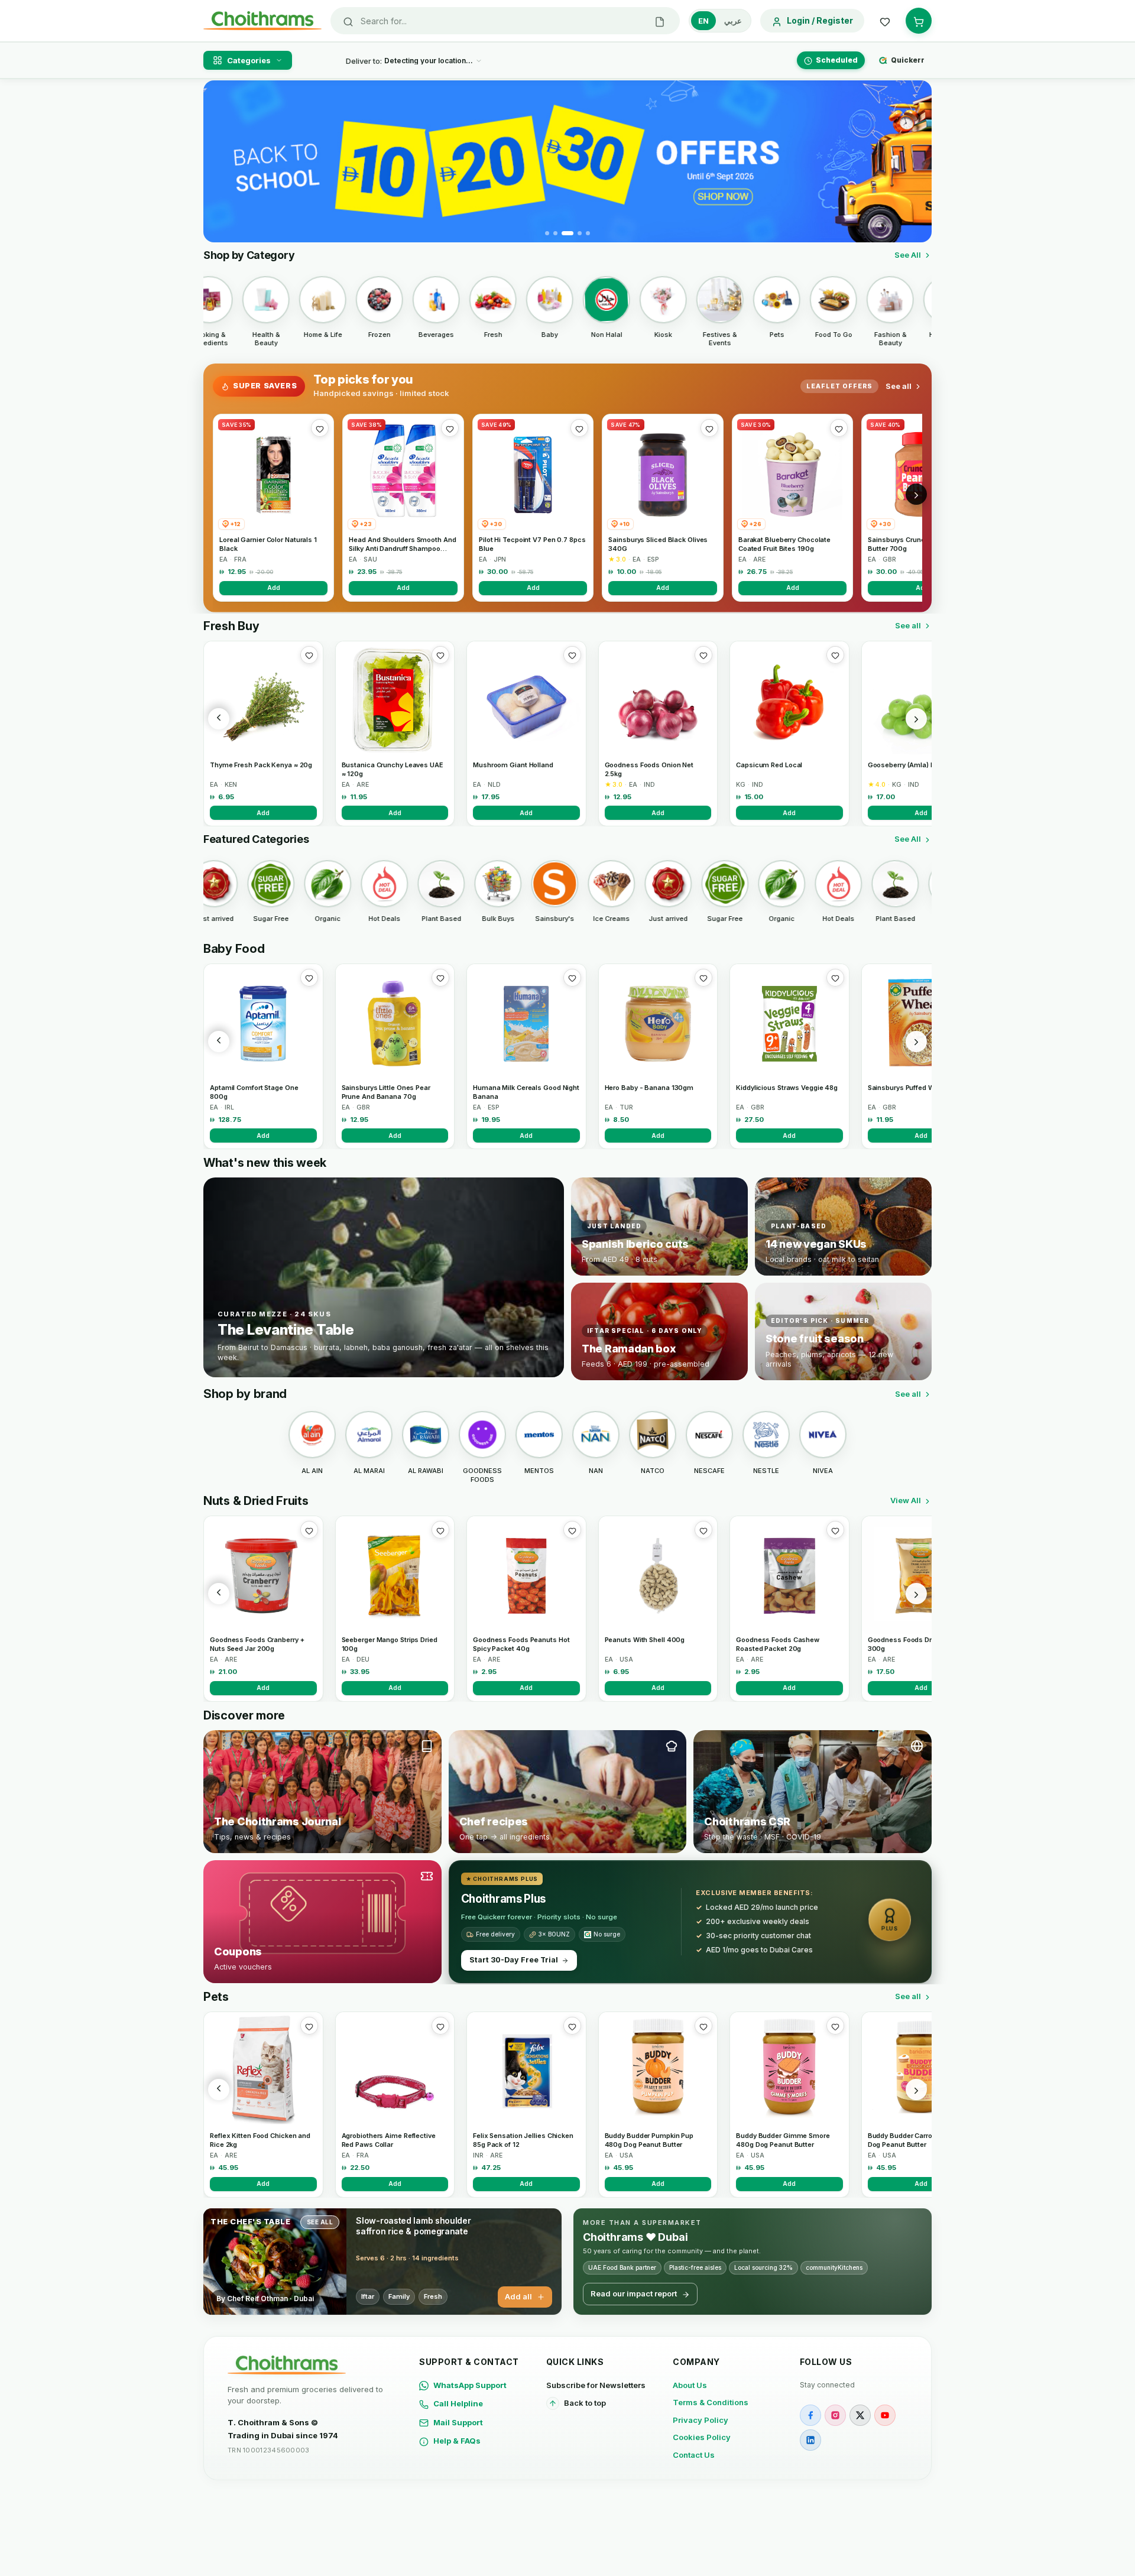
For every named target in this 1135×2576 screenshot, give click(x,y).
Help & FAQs (457, 2441)
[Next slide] (916, 161)
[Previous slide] (219, 161)
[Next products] (916, 719)
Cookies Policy (702, 2437)
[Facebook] (810, 2415)
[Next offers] (916, 494)
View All (906, 1500)
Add (274, 588)
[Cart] (919, 21)
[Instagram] (835, 2415)
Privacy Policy (701, 2420)
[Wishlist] (885, 21)
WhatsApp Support (470, 2385)
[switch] (720, 21)
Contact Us (694, 2455)
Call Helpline (458, 2403)
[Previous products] (219, 719)
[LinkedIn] (810, 2440)
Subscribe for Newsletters (596, 2385)
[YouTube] (885, 2415)
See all (899, 386)
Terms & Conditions (711, 2402)
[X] (860, 2415)
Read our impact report (634, 2293)
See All (908, 255)
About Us (690, 2385)
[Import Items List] (660, 21)
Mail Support (458, 2422)
